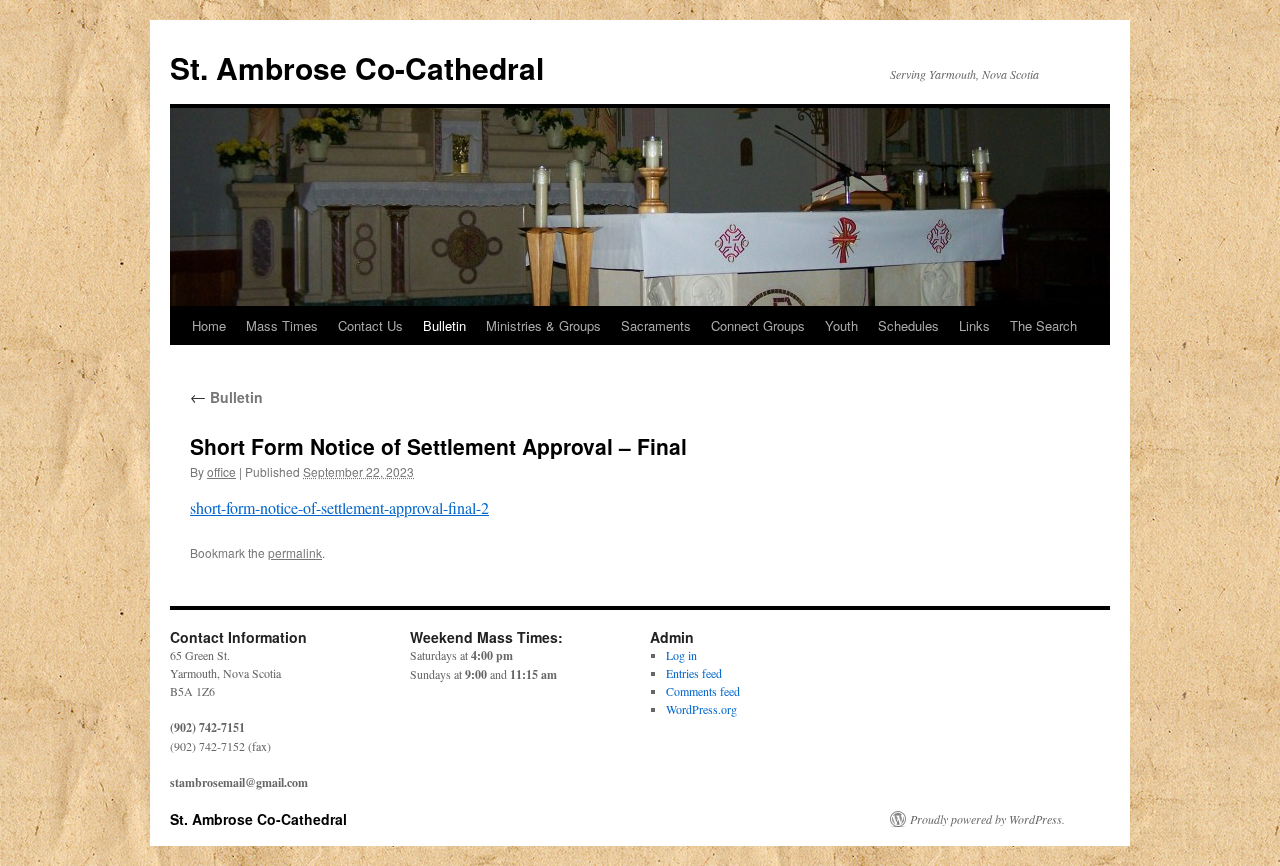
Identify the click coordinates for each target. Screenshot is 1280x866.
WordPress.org (701, 709)
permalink (295, 552)
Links (974, 325)
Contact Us (370, 325)
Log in (681, 655)
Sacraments (656, 325)
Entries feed (694, 673)
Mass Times (282, 325)
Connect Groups (758, 325)
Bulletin (444, 325)
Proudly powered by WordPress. (987, 819)
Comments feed (703, 691)
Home (209, 325)
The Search (1043, 325)
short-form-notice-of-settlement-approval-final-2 (339, 507)
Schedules (908, 325)
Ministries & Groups (543, 325)
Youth (841, 325)
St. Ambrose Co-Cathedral (357, 67)
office (221, 471)
